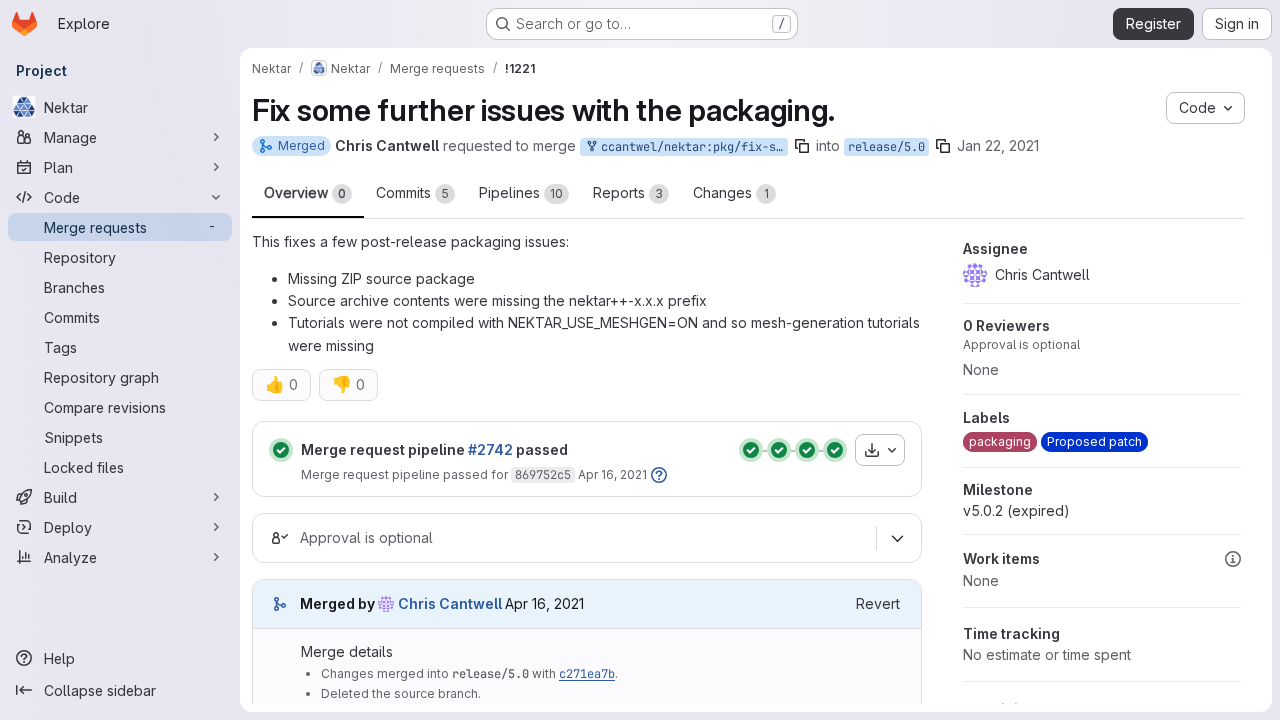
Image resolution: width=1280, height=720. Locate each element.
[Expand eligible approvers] (897, 538)
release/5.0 (886, 147)
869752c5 (543, 475)
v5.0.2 (1016, 510)
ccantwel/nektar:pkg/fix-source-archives (691, 147)
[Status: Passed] (281, 450)
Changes (731, 192)
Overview (305, 192)
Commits (412, 192)
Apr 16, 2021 (612, 474)
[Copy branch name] (802, 146)
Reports (628, 192)
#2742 (490, 449)
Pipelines (521, 192)
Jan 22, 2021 (998, 145)
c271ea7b (587, 674)
